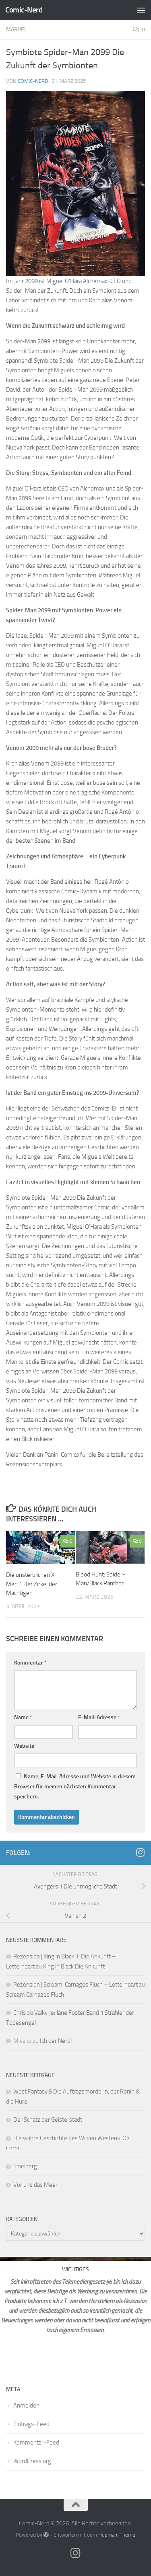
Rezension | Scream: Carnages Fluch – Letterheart (75, 1985)
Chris (20, 2013)
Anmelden (26, 2406)
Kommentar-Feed (36, 2443)
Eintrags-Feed (31, 2424)
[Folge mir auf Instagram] (140, 1852)
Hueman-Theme (117, 2535)
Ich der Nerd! (56, 2041)
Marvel (17, 30)
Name (23, 1717)
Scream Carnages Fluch (35, 1995)
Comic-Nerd (24, 10)
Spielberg (25, 2166)
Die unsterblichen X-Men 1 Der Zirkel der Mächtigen (32, 1584)
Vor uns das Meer (35, 2185)
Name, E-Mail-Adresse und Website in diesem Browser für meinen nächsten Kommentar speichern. (75, 1787)
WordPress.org (32, 2461)
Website (24, 1746)
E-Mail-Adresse (99, 1717)
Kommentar (30, 1663)
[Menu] (141, 10)
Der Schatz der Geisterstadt (48, 2120)
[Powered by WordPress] (46, 2535)
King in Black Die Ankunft (74, 1966)
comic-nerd (33, 81)
